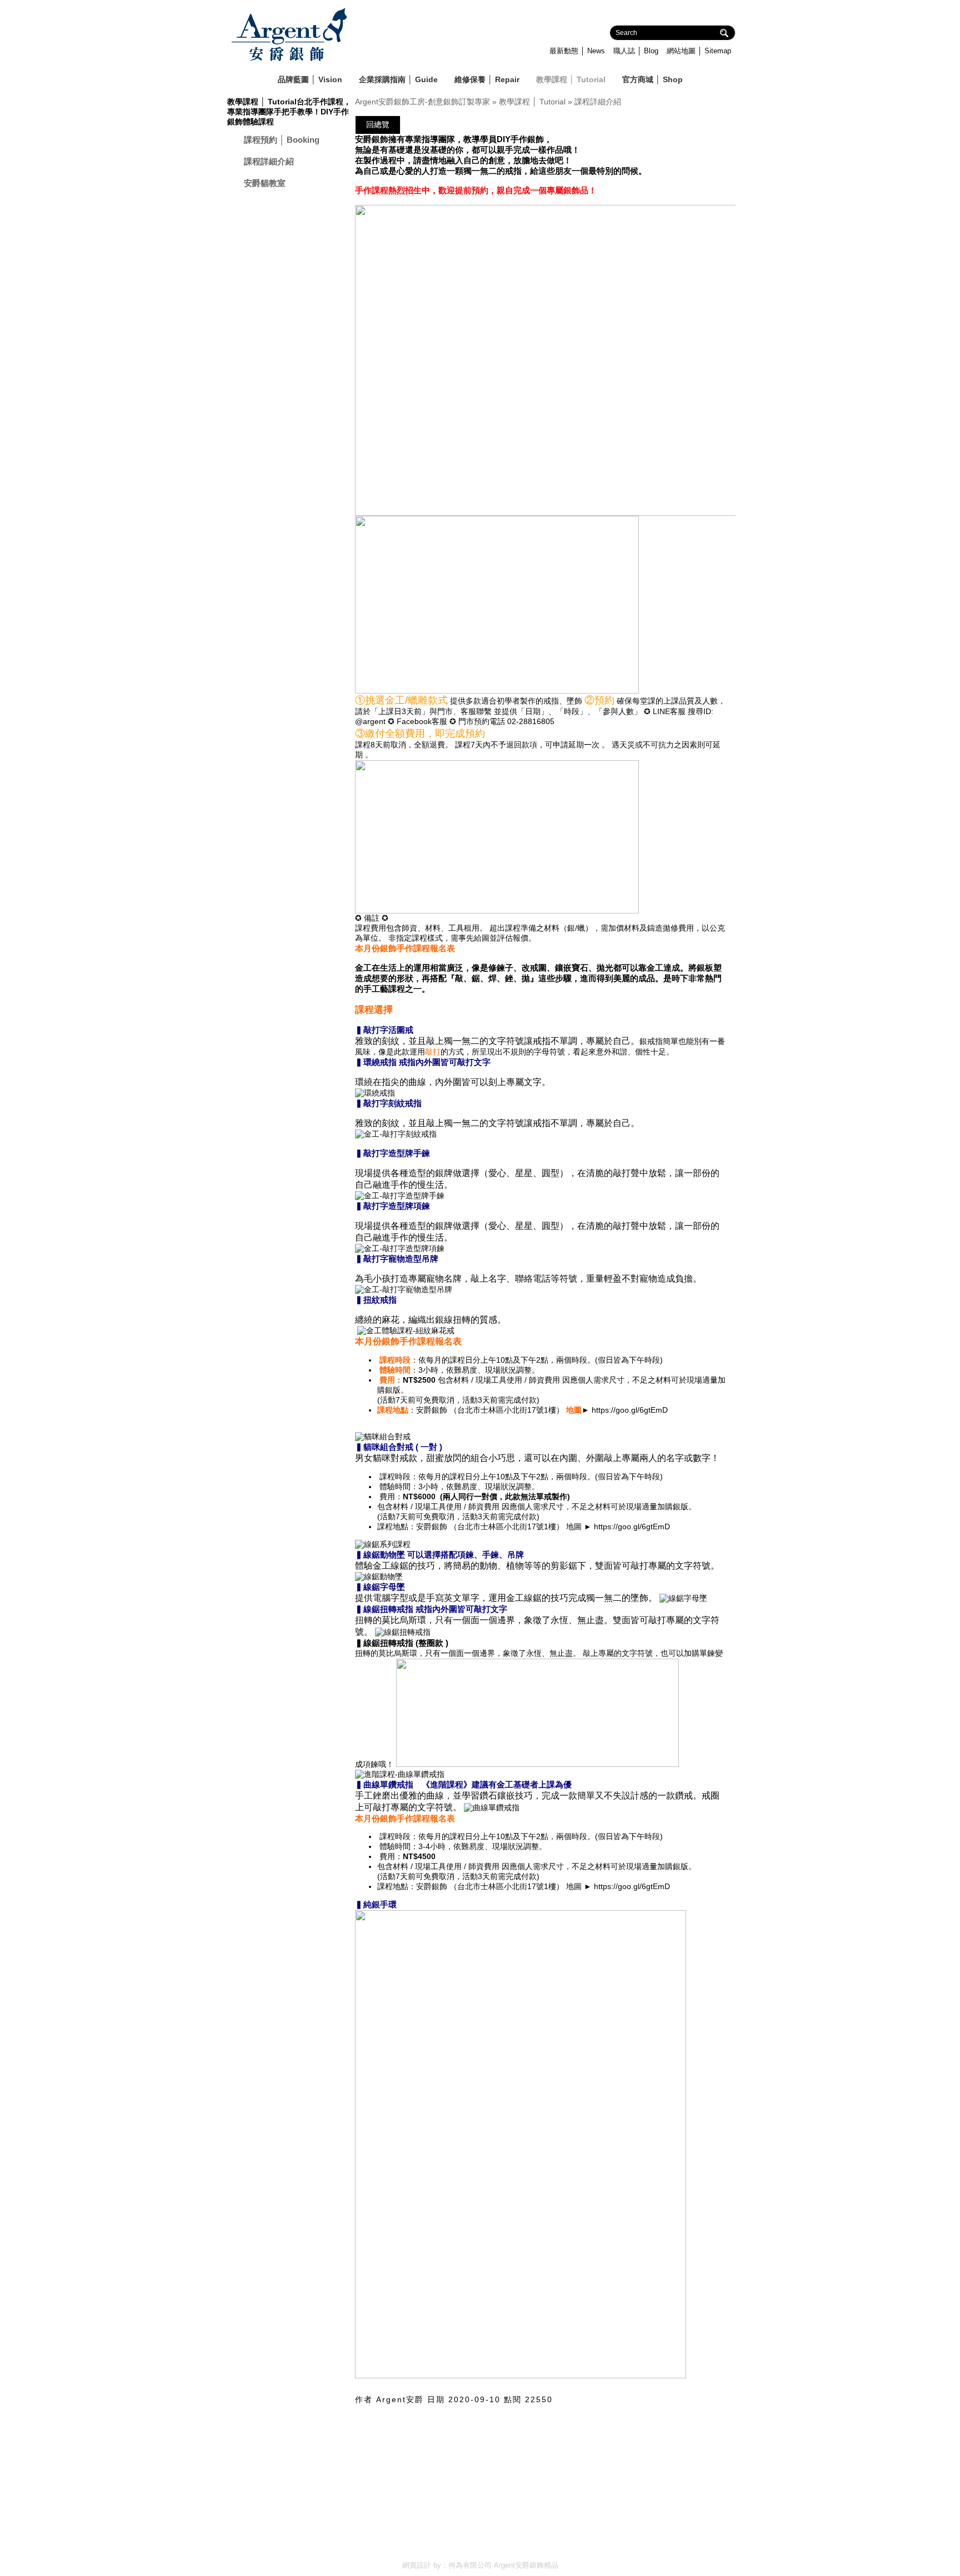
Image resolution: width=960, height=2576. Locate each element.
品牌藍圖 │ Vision (310, 79)
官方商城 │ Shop (652, 79)
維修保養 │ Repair (487, 79)
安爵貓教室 (265, 183)
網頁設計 (417, 2565)
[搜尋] (730, 35)
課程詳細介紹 (269, 161)
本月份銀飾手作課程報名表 (405, 948)
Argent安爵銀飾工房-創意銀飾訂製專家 (422, 102)
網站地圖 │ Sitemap (699, 51)
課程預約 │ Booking (282, 140)
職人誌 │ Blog (636, 51)
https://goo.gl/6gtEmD (630, 1410)
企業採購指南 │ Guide (398, 79)
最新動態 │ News (577, 51)
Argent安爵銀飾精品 (526, 2565)
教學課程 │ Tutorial (571, 79)
